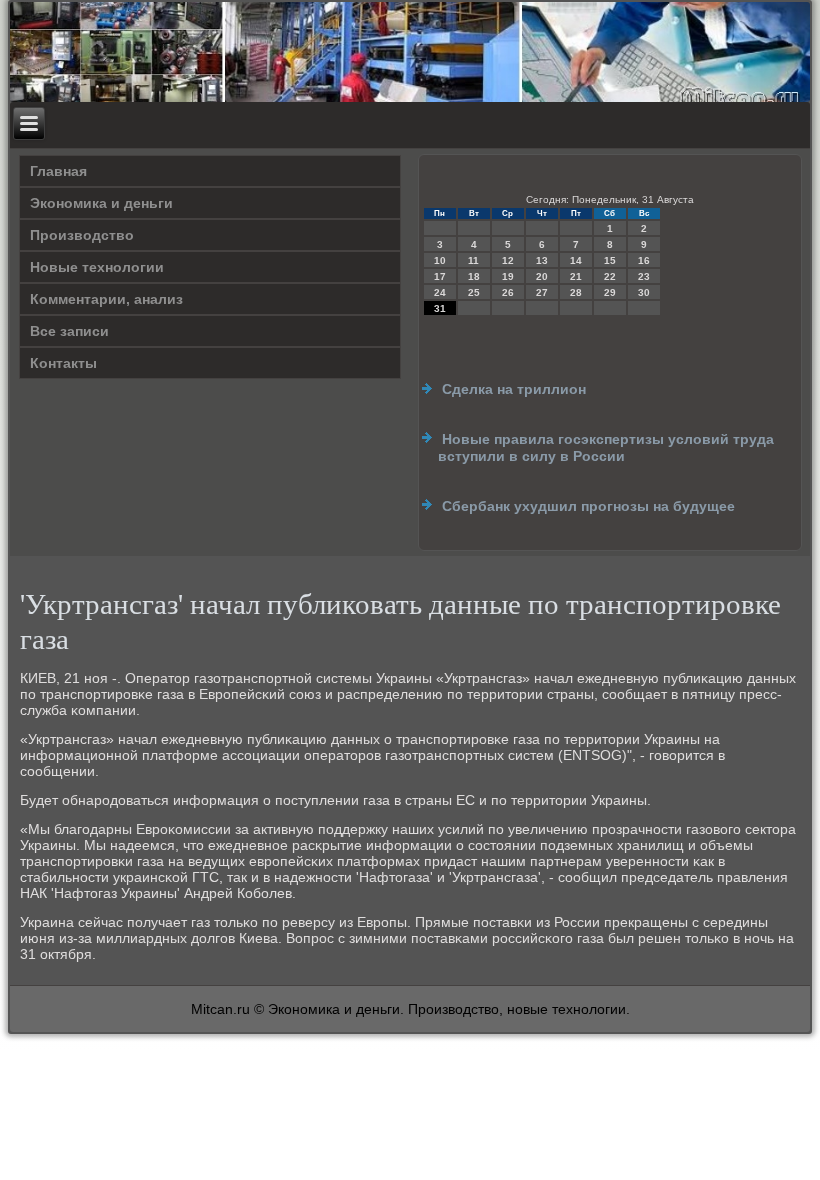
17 (440, 276)
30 (644, 292)
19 (508, 276)
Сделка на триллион (514, 389)
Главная (58, 171)
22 (610, 276)
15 (610, 260)
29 (610, 292)
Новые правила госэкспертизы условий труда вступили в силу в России (606, 448)
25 (474, 292)
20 (542, 276)
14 (576, 260)
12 (508, 260)
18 (474, 276)
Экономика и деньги (101, 203)
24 (440, 292)
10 (440, 260)
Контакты (63, 363)
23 (644, 276)
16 (644, 260)
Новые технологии (97, 267)
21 (576, 276)
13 (542, 260)
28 (576, 292)
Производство (82, 235)
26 (508, 292)
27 (542, 292)
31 (440, 308)
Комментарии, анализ (106, 299)
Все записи (69, 331)
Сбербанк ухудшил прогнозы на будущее (588, 506)
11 (473, 260)
